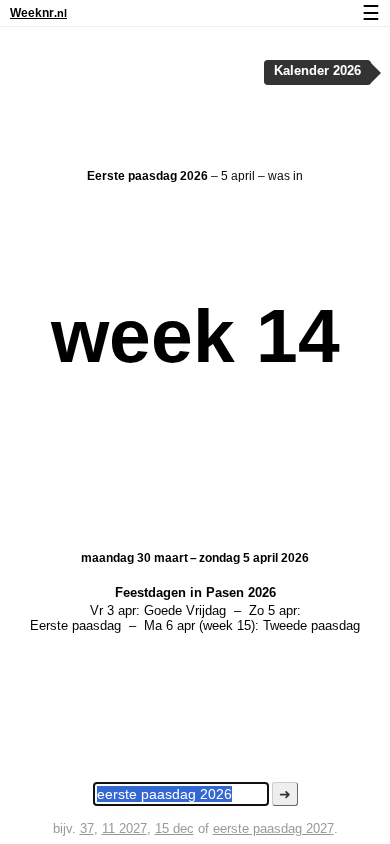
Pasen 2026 (241, 592)
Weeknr (38, 13)
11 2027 (124, 828)
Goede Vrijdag (185, 610)
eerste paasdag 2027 (273, 828)
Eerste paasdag (75, 625)
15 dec (174, 828)
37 (87, 828)
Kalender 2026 (317, 71)
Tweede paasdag (311, 625)
